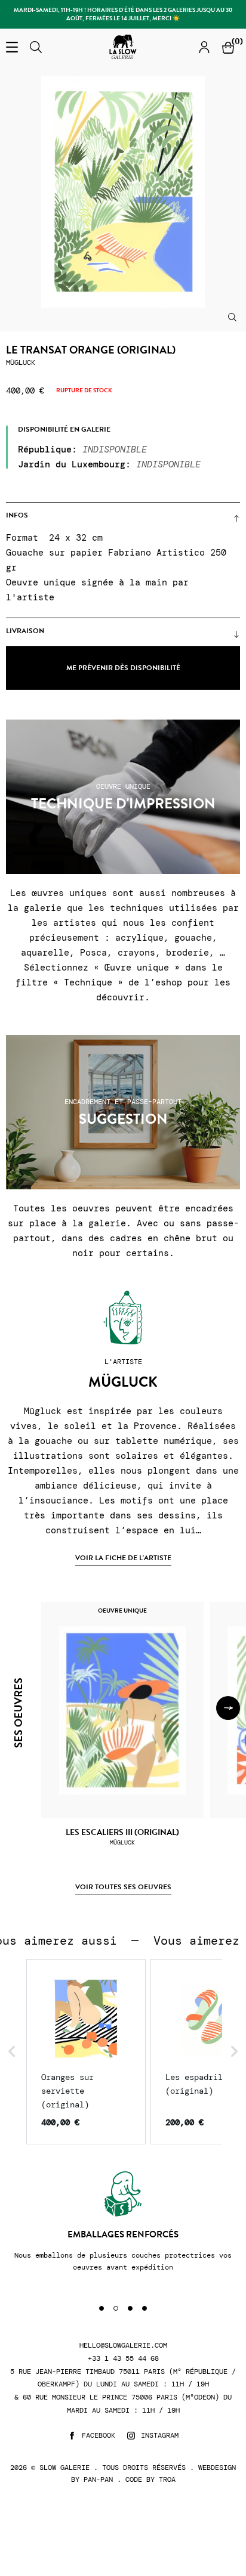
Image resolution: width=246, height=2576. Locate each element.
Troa (167, 2479)
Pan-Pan (98, 2479)
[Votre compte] (204, 47)
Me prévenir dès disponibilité (123, 668)
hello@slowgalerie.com (123, 2346)
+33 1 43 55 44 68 (123, 2359)
